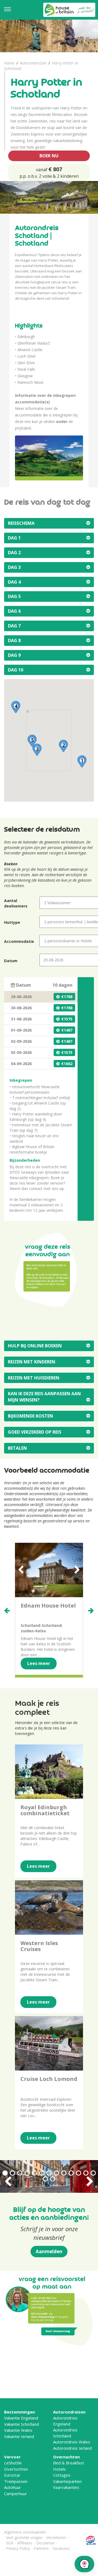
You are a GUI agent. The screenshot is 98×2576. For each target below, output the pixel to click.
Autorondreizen (33, 63)
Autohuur (13, 2487)
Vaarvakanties (66, 2487)
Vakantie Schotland (22, 2424)
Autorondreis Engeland (65, 2421)
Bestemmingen (19, 2412)
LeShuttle (13, 2463)
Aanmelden (49, 2251)
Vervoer (12, 2457)
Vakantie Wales (18, 2430)
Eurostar (12, 2475)
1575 (68, 1019)
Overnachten (66, 2457)
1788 (68, 997)
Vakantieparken (67, 2481)
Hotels (59, 2469)
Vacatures (61, 2548)
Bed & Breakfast (69, 2463)
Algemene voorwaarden (25, 2532)
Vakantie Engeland (21, 2418)
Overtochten (16, 2469)
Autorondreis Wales (72, 2442)
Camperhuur (16, 2494)
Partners (41, 2548)
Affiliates (25, 2543)
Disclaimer (45, 2543)
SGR (10, 2543)
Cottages (62, 2475)
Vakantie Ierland (19, 2436)
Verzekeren (56, 2537)
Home (9, 63)
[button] (82, 761)
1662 (68, 1064)
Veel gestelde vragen (24, 2537)
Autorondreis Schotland (65, 2433)
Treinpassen (16, 2481)
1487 (68, 1030)
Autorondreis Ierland (72, 2448)
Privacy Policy (18, 2548)
